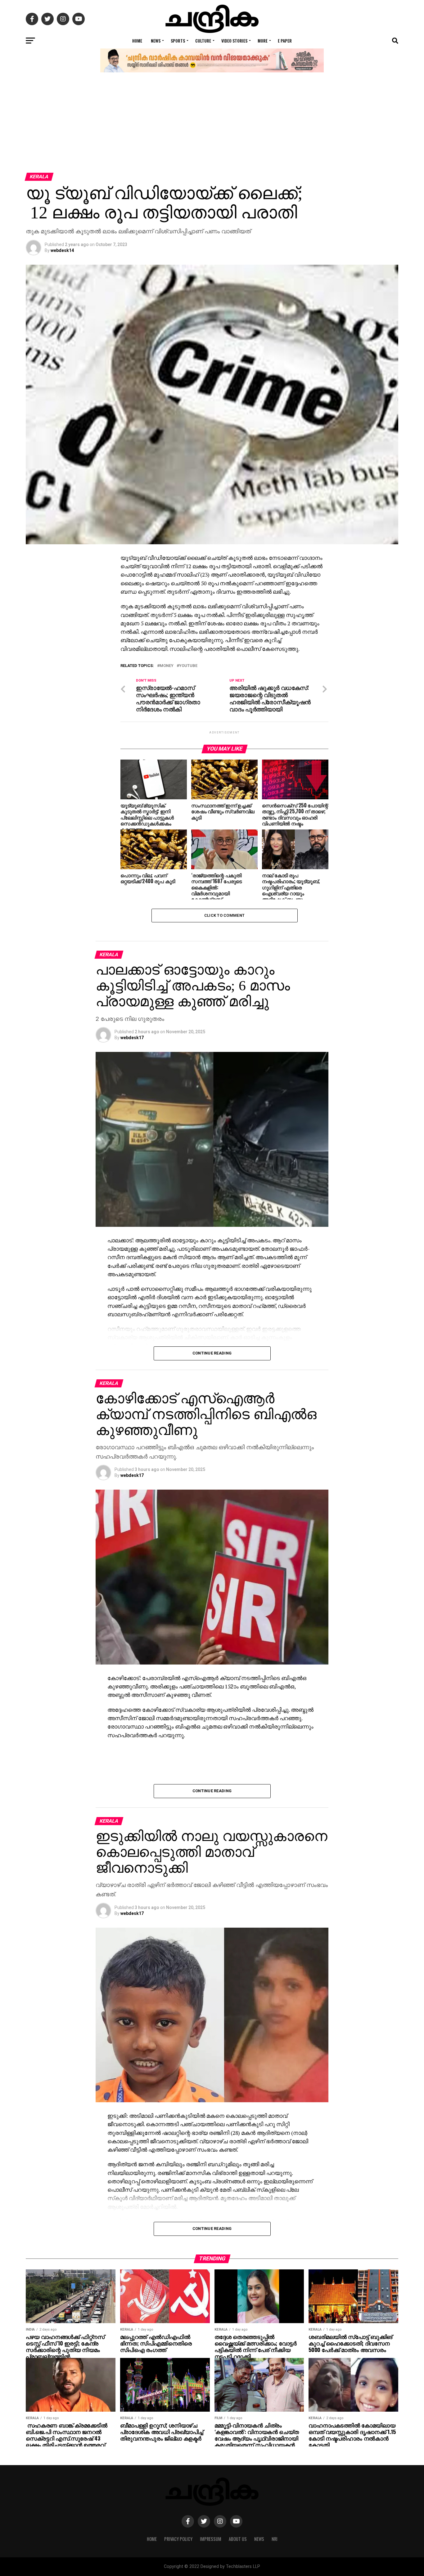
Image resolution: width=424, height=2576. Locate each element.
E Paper (285, 41)
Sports (178, 41)
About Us (238, 2539)
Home (137, 41)
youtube (188, 666)
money (167, 666)
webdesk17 (132, 1038)
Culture (203, 41)
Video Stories (234, 41)
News (156, 41)
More (263, 41)
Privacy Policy (178, 2539)
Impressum (211, 2539)
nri (275, 2539)
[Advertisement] (212, 126)
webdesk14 (62, 250)
